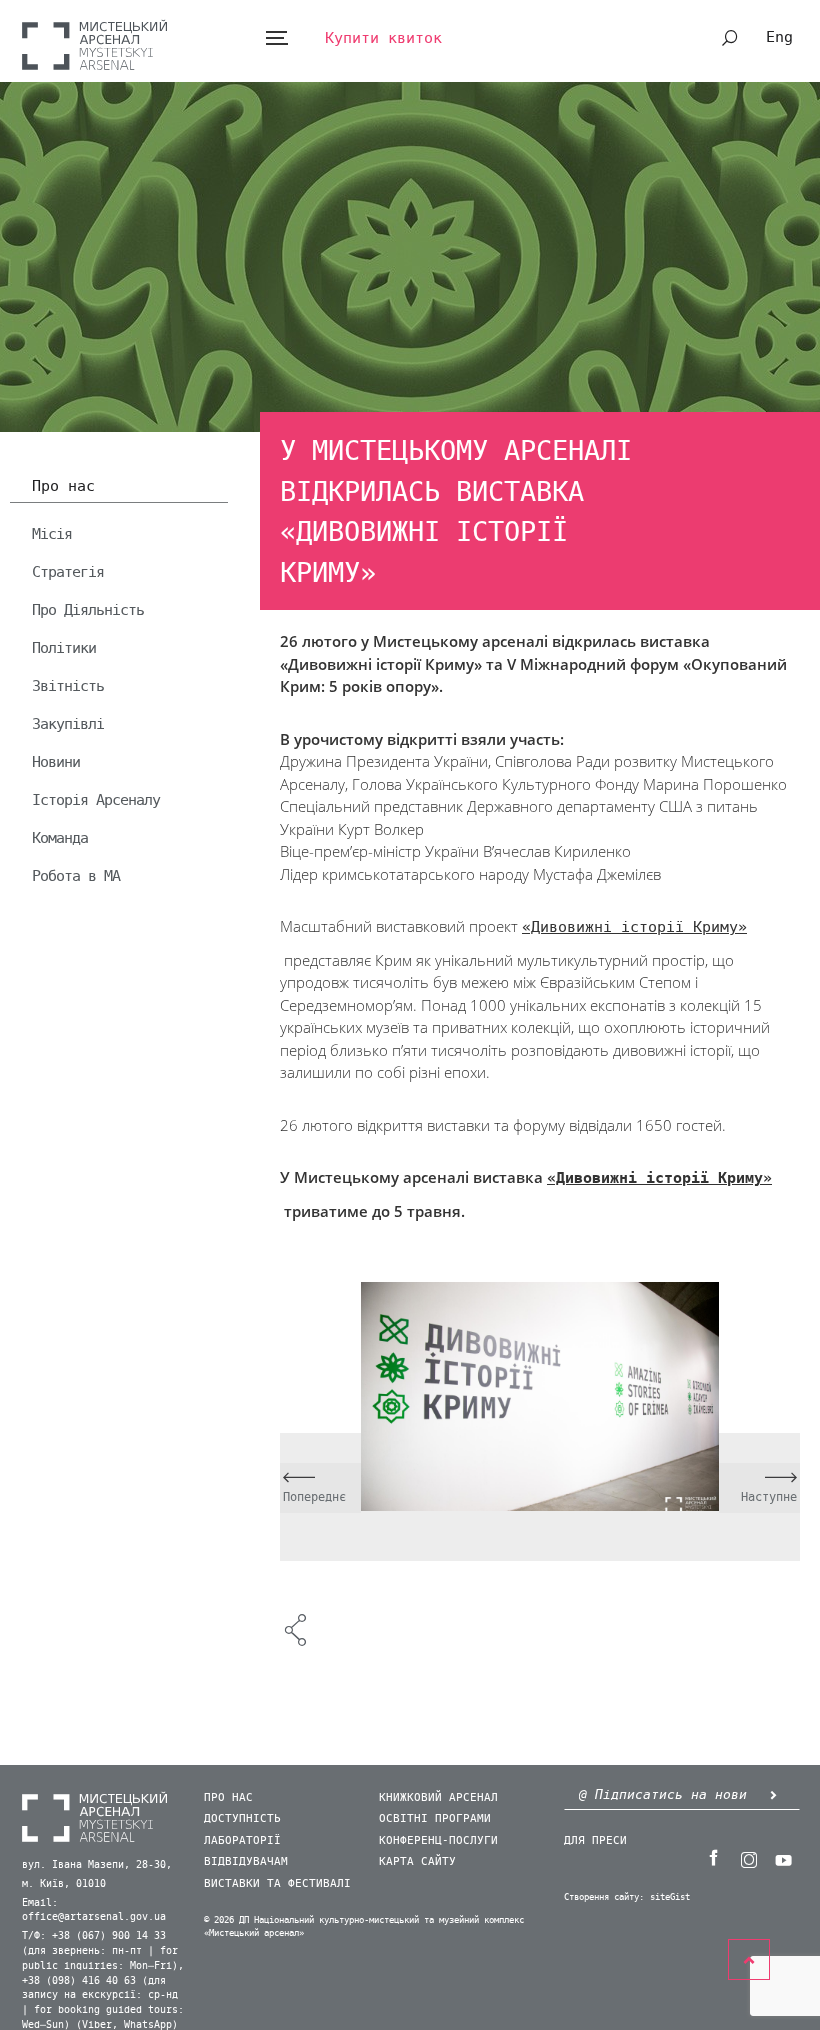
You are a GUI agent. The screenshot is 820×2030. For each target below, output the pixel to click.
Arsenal (94, 44)
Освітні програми (435, 1818)
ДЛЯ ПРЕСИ (595, 1840)
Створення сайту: (604, 1897)
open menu (276, 38)
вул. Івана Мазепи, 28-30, (97, 1865)
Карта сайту (417, 1861)
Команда (60, 838)
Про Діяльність (88, 610)
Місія (52, 534)
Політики (64, 648)
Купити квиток (383, 38)
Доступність (242, 1818)
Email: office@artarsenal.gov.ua (94, 1910)
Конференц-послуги (438, 1840)
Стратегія (68, 572)
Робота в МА (76, 876)
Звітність (68, 686)
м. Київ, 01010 (64, 1884)
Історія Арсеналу (96, 800)
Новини (56, 762)
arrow (773, 1794)
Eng (779, 37)
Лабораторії (242, 1840)
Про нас (63, 487)
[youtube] (783, 1858)
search (730, 38)
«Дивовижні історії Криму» (634, 927)
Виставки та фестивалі (277, 1883)
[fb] (713, 1858)
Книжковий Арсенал (438, 1797)
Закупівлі (68, 724)
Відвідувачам (246, 1861)
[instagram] (748, 1858)
